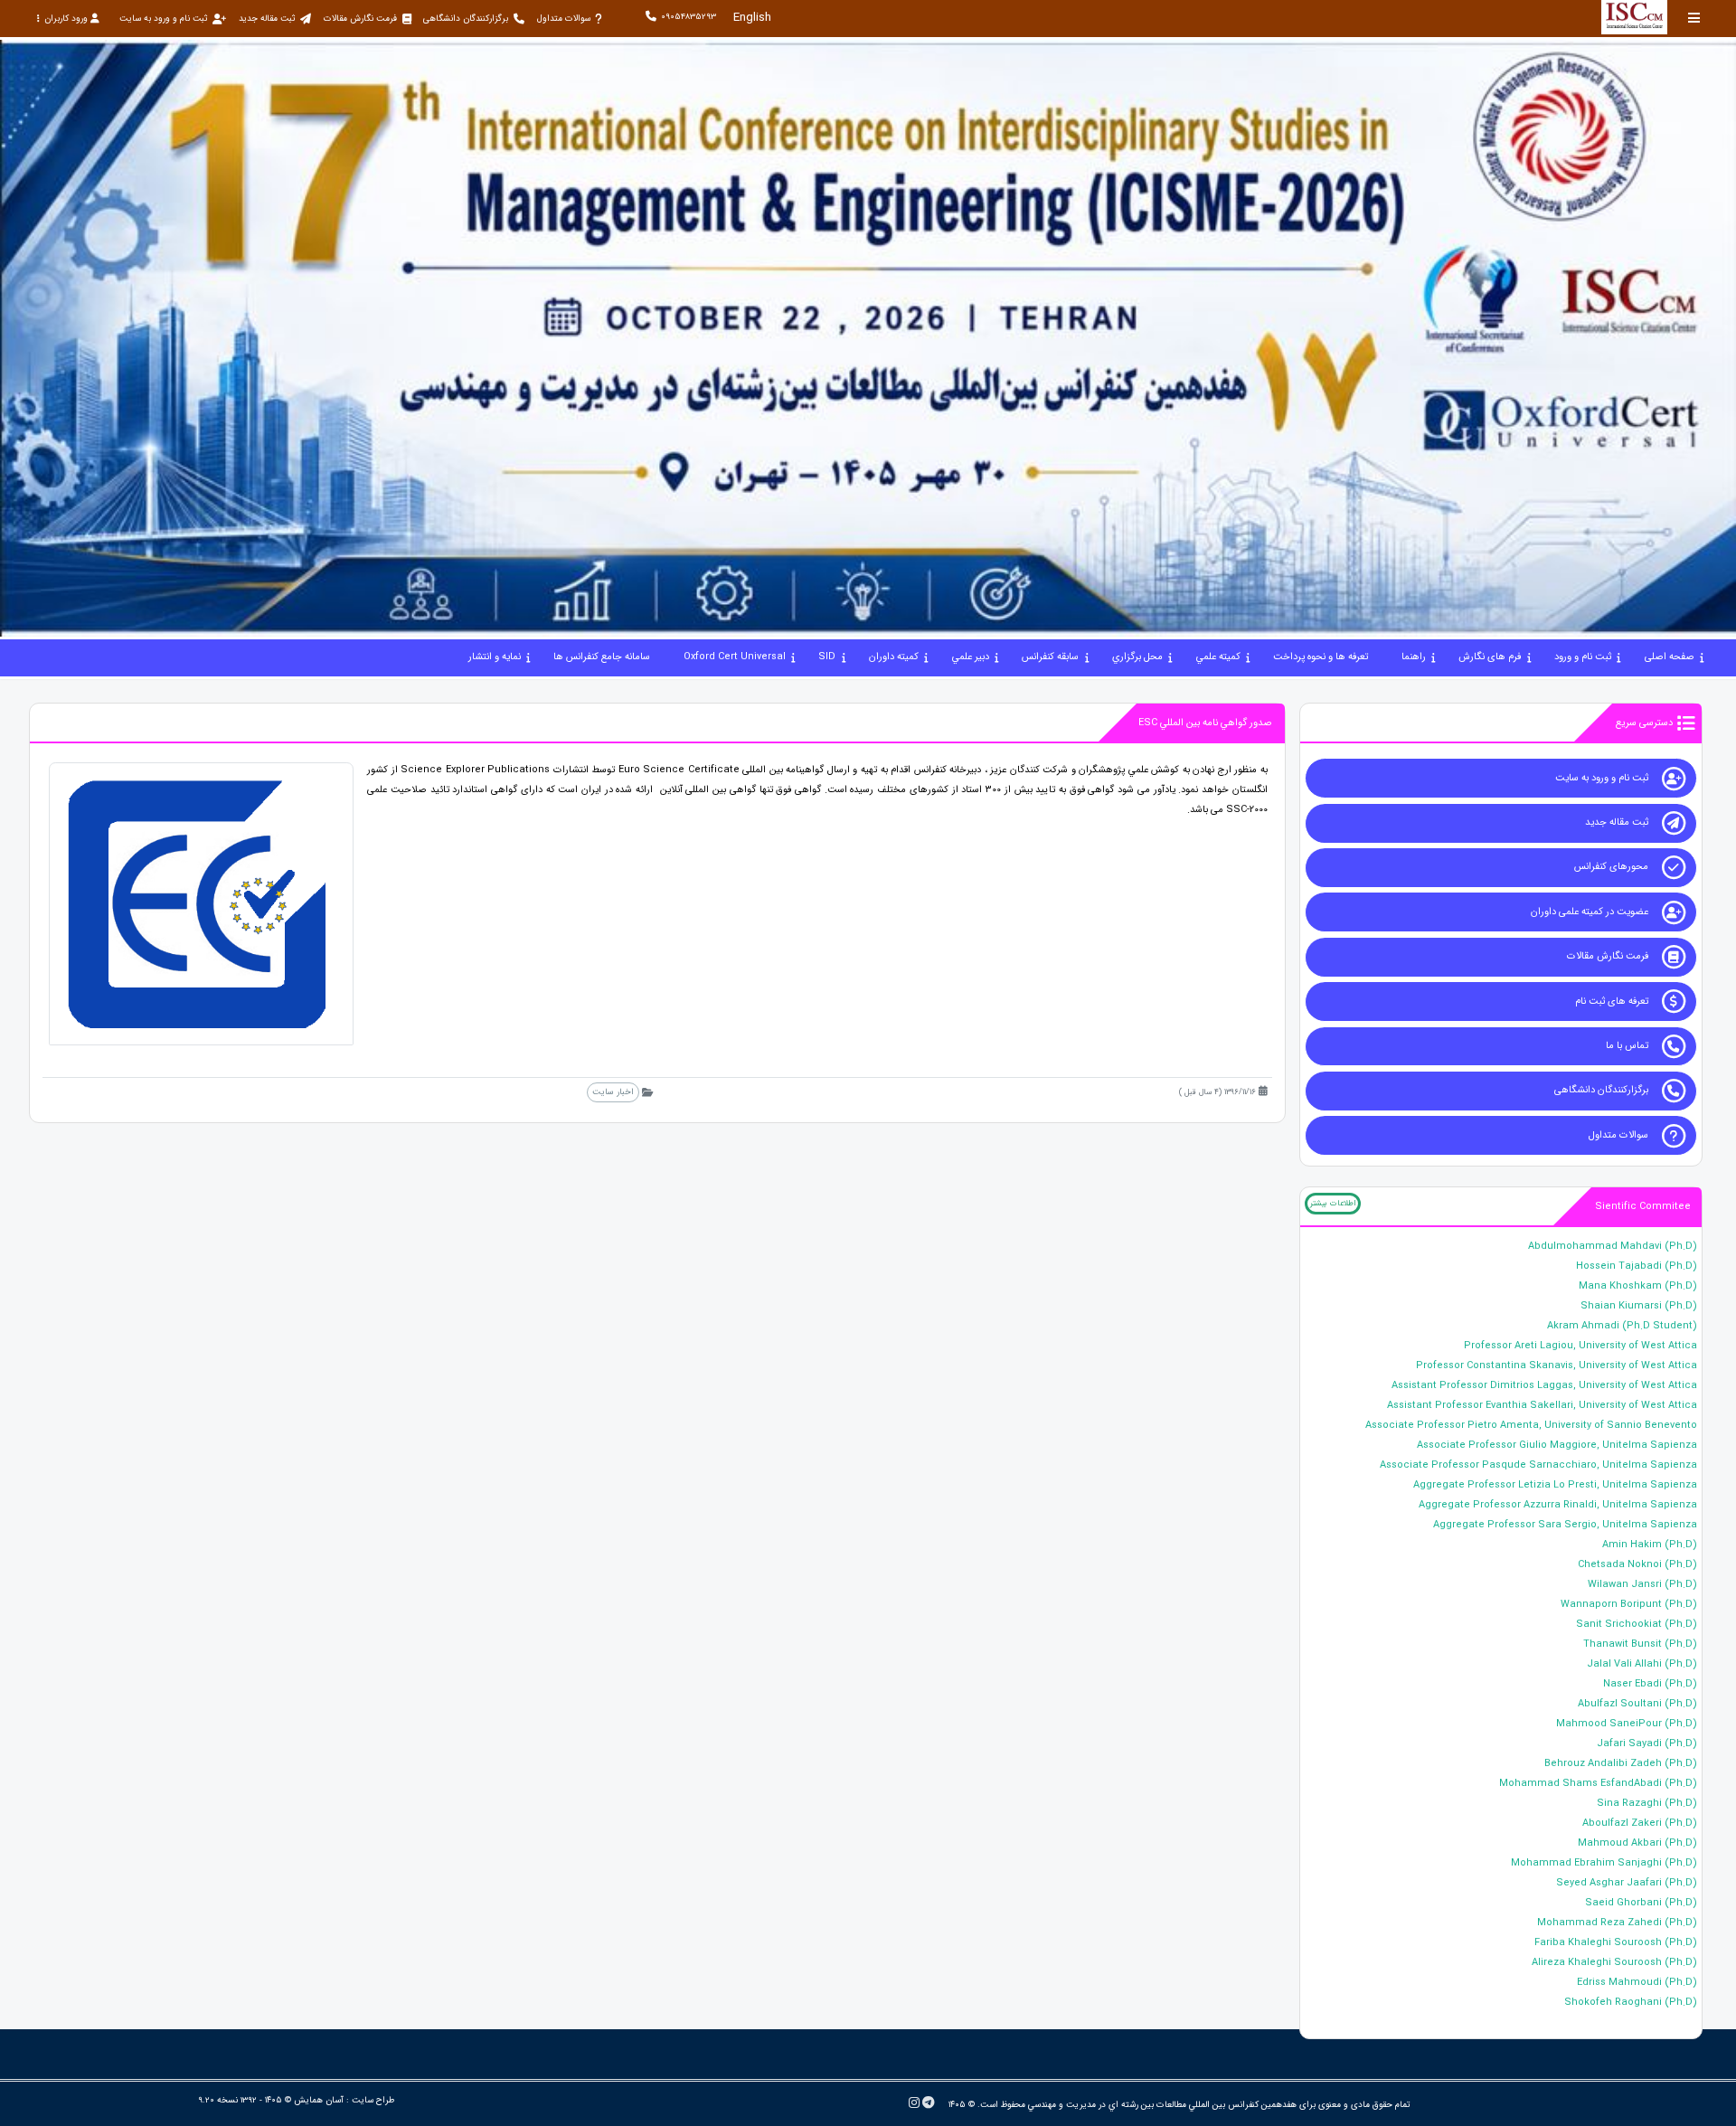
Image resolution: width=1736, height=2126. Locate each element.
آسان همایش (319, 2100)
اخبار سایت (613, 1092)
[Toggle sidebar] (1694, 18)
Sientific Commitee (1643, 1207)
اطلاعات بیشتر (1333, 1204)
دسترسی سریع (1644, 723)
